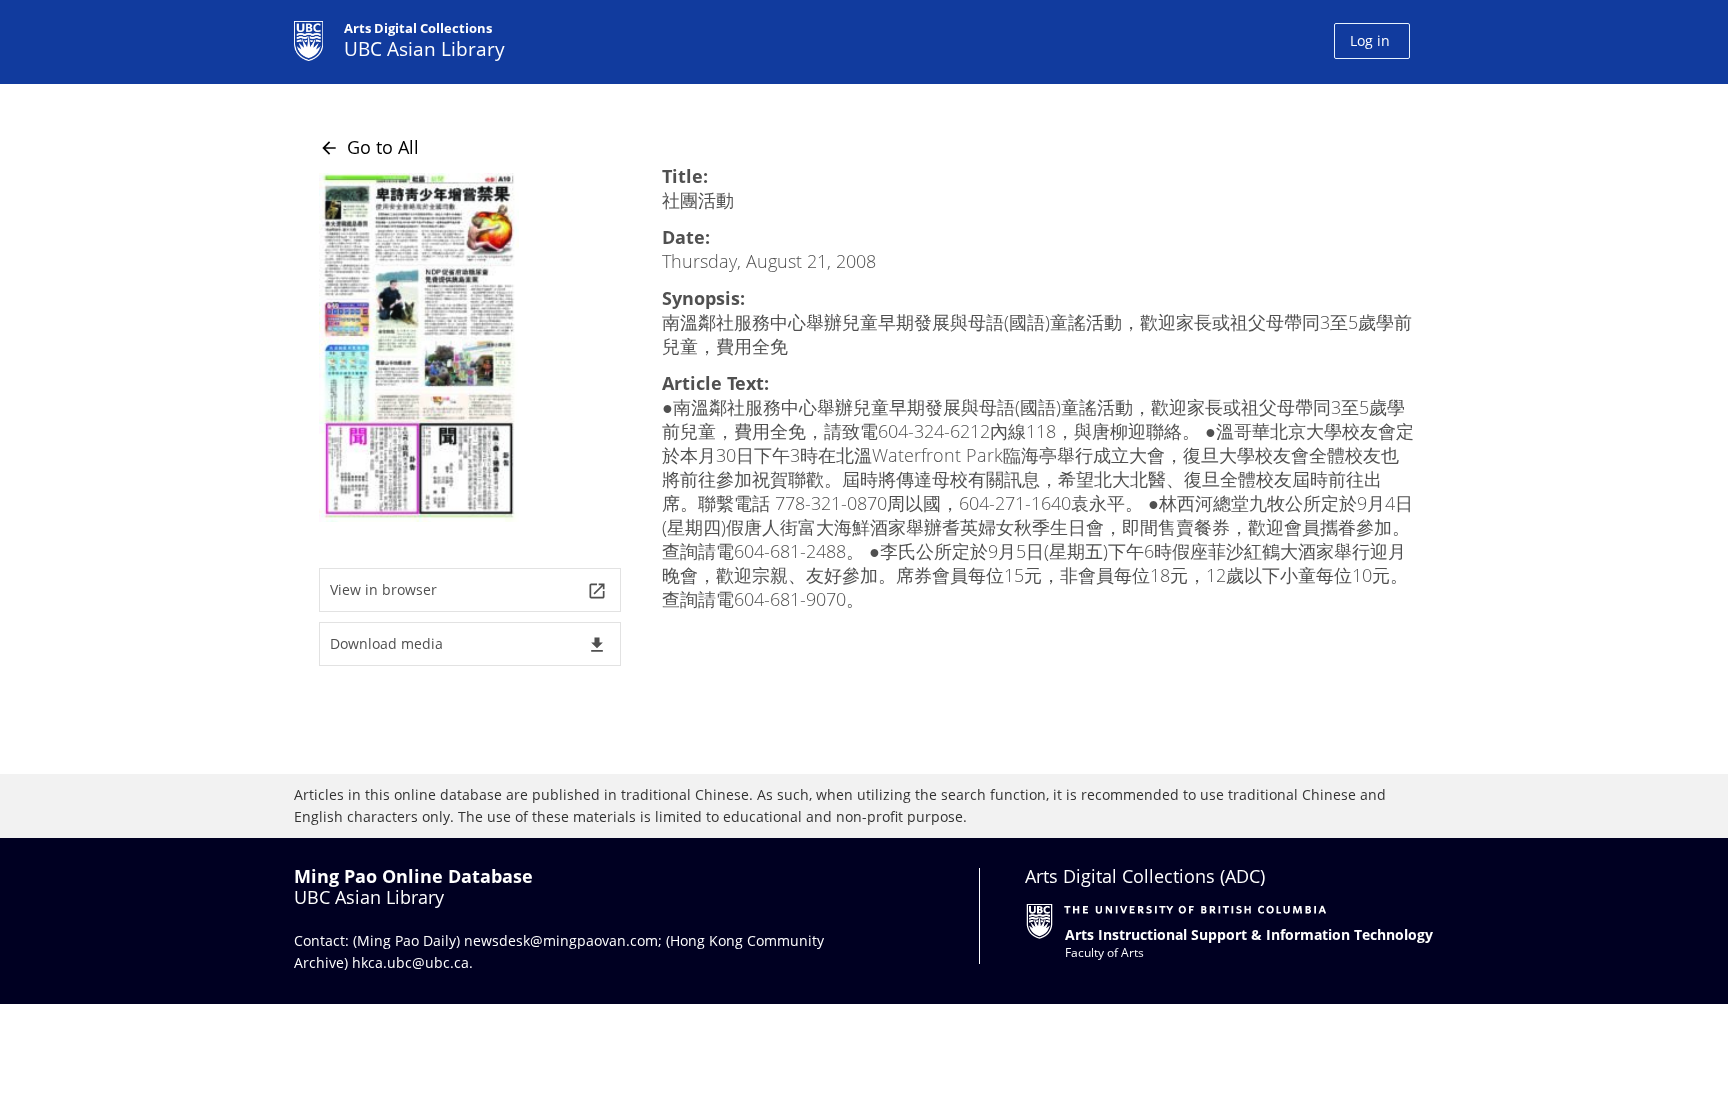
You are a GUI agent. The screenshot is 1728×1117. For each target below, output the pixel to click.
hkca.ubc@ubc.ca (410, 962)
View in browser (468, 590)
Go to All (369, 147)
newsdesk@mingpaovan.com (561, 940)
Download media (468, 644)
